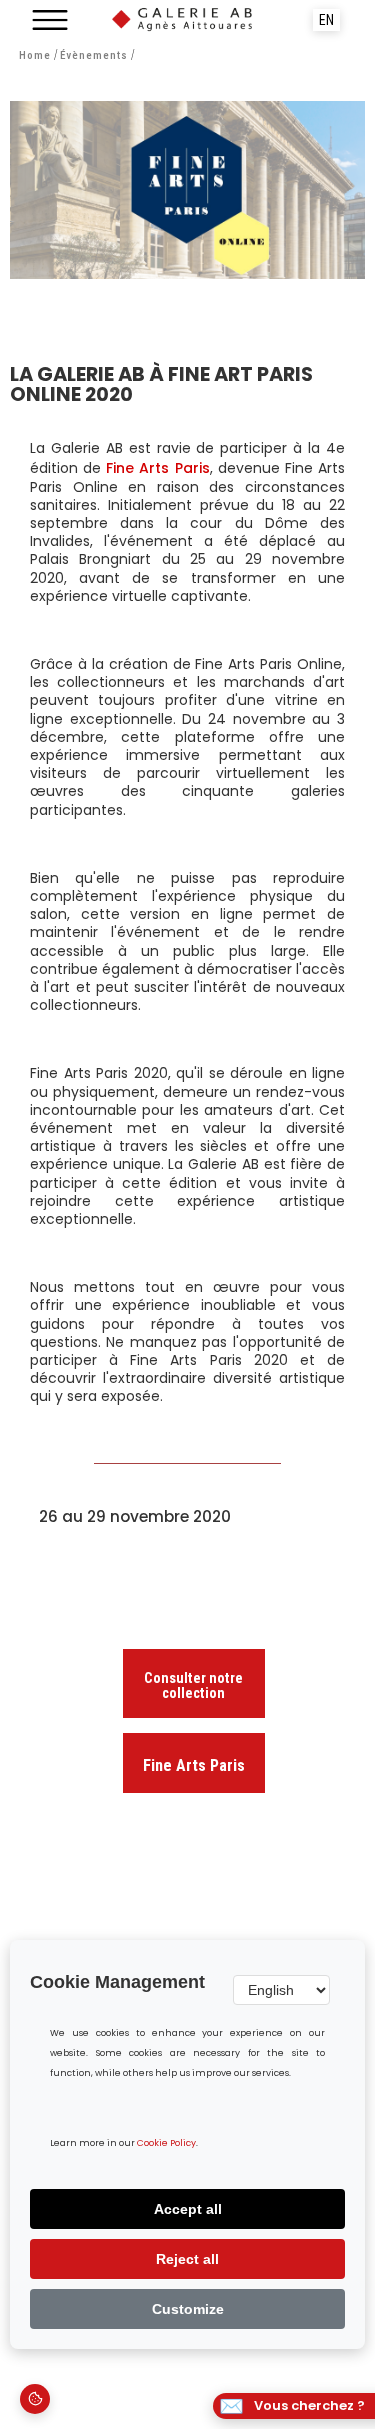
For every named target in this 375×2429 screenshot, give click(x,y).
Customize (188, 2309)
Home (35, 55)
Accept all (188, 2209)
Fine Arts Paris (157, 468)
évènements (94, 55)
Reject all (187, 2259)
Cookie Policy (166, 2143)
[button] (50, 20)
